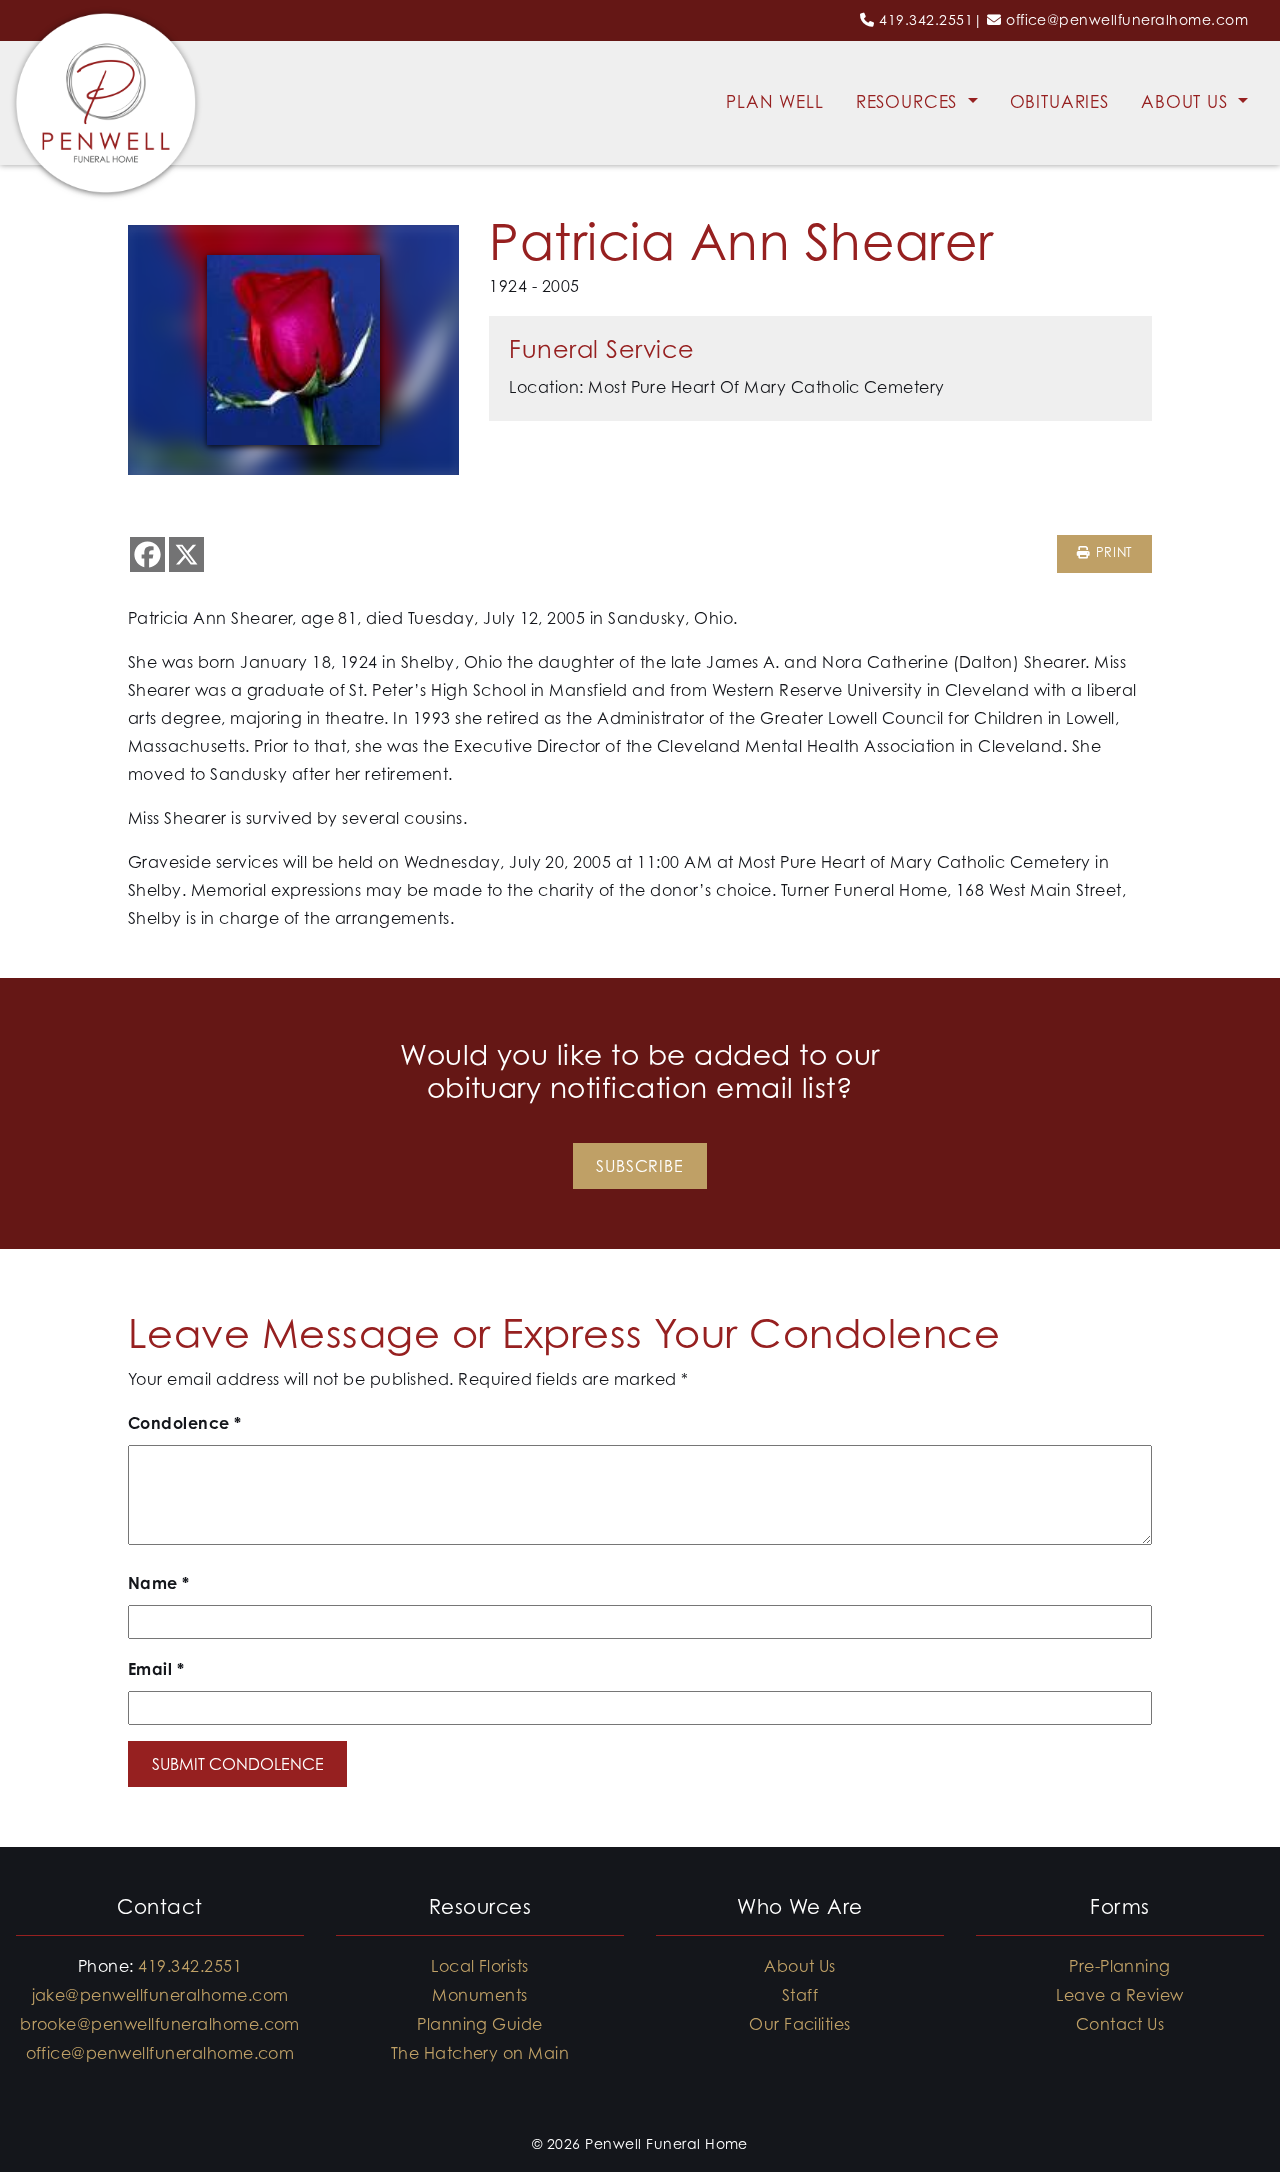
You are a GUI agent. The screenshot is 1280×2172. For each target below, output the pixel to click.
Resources (910, 102)
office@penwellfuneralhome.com (1127, 19)
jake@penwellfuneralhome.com (160, 1995)
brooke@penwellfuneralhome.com (160, 2024)
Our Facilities (800, 2024)
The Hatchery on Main (480, 2053)
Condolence (185, 1423)
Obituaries (1060, 102)
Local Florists (480, 1966)
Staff (800, 1995)
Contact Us (1120, 2024)
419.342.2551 (926, 19)
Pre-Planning (1120, 1966)
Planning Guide (480, 2024)
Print (1111, 552)
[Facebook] (147, 554)
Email (156, 1669)
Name (159, 1583)
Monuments (479, 1995)
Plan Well (775, 102)
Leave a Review (1120, 1995)
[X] (186, 554)
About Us (1187, 102)
